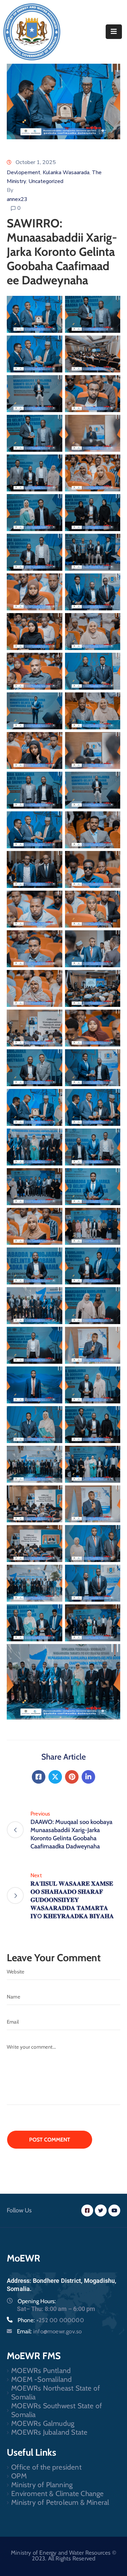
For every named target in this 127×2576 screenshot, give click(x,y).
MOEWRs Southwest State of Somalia (57, 2410)
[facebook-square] (87, 2210)
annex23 (17, 199)
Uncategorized (46, 181)
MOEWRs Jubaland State (49, 2432)
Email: (49, 2331)
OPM (19, 2476)
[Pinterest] (72, 1777)
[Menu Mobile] (114, 32)
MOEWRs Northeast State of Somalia (56, 2392)
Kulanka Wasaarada (66, 173)
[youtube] (114, 2210)
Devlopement (24, 173)
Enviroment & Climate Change (57, 2493)
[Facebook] (39, 1777)
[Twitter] (55, 1777)
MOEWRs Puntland (41, 2370)
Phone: (51, 2320)
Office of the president (46, 2467)
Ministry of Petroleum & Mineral (60, 2502)
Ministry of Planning (42, 2485)
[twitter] (101, 2210)
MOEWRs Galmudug (43, 2423)
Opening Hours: (37, 2301)
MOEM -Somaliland (41, 2379)
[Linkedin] (88, 1777)
